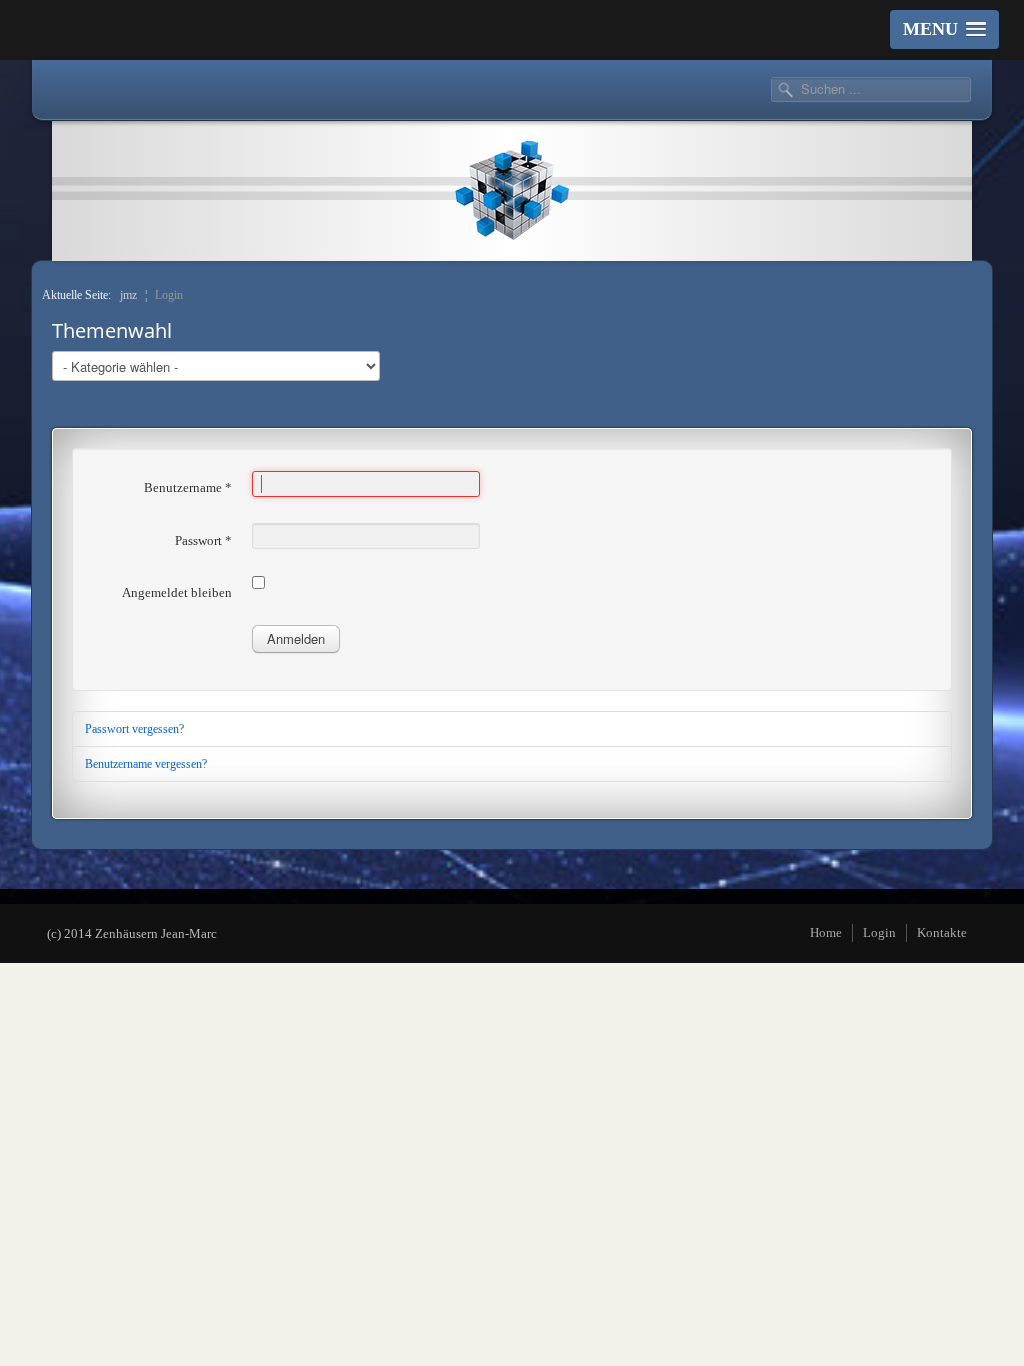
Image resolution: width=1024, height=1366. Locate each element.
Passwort (203, 540)
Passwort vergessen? (134, 729)
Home (826, 932)
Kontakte (942, 932)
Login (879, 932)
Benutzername (188, 487)
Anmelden (296, 638)
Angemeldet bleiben (177, 592)
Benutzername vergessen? (146, 764)
